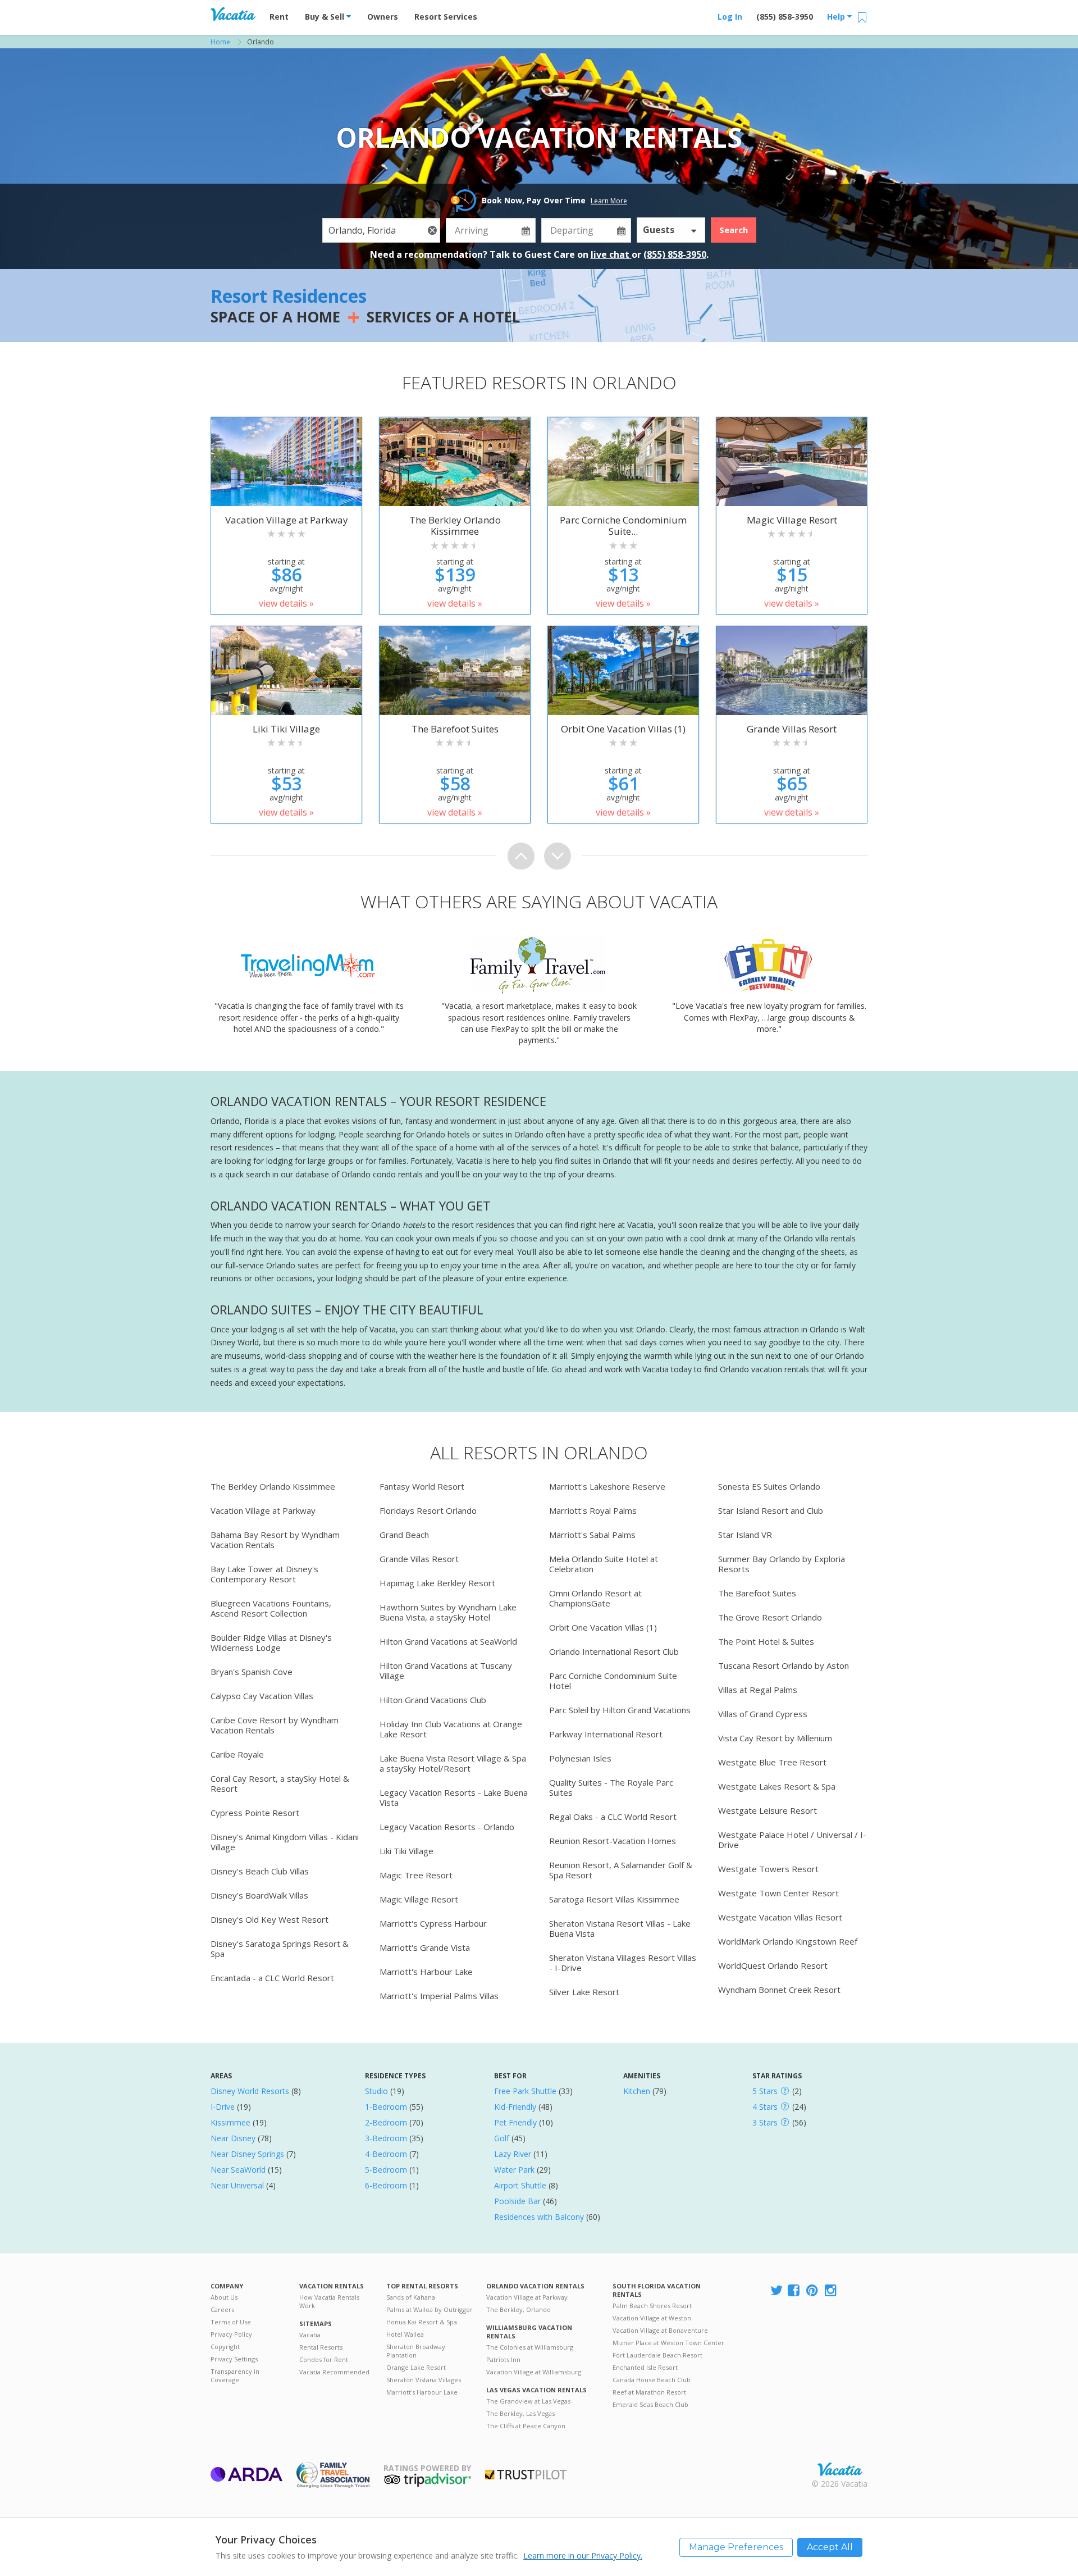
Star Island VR (745, 1535)
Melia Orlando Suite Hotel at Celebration (604, 1564)
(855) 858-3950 (785, 17)
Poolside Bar (517, 2201)
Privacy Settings (234, 2359)
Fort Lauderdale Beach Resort (657, 2355)
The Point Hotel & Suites (766, 1641)
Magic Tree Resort (416, 1875)
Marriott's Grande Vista (425, 1947)
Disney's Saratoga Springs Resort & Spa (280, 1949)
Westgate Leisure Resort (768, 1810)
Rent (279, 17)
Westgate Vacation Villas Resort (780, 1917)
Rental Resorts (321, 2347)
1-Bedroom (386, 2107)
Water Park (514, 2170)
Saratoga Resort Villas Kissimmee (614, 1899)
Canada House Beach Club (652, 2380)
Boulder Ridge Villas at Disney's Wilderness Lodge (271, 1642)
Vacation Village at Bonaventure (660, 2330)
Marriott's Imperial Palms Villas (439, 1996)
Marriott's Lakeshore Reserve (607, 1486)
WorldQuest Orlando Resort (773, 1965)
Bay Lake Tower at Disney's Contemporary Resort (264, 1574)
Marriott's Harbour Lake (426, 1972)
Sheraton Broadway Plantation (416, 2351)
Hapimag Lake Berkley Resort (437, 1583)
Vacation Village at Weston (652, 2318)
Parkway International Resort (606, 1734)
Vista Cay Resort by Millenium (775, 1738)
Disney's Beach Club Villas (260, 1871)
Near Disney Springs (247, 2154)
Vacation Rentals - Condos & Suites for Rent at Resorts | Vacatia (233, 14)
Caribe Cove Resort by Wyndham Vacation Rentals (275, 1725)
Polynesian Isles (580, 1758)
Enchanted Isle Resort (645, 2367)
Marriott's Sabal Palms (592, 1535)
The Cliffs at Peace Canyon (526, 2426)
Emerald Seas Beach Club (650, 2404)
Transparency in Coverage (235, 2375)
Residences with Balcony (539, 2217)
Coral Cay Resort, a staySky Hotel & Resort (280, 1783)
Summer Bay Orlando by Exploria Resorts (782, 1564)
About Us (224, 2297)
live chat (611, 254)
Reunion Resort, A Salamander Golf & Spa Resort (621, 1870)
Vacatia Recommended (334, 2372)
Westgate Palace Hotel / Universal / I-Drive (792, 1840)
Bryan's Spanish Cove (252, 1672)
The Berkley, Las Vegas (520, 2413)
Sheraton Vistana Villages (424, 2380)
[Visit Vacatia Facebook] (794, 2291)
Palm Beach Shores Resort (652, 2306)
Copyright (225, 2347)
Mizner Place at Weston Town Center (668, 2343)
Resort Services (446, 17)
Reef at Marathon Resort (649, 2392)
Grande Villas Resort (419, 1559)
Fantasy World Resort (422, 1486)
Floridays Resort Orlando (428, 1510)
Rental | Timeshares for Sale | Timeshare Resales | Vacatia (840, 2469)
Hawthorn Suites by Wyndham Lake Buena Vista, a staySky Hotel (448, 1612)
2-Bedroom (386, 2122)
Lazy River (513, 2154)
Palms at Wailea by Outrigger (430, 2309)
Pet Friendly (515, 2122)
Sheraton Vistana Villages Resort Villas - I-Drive (623, 1963)
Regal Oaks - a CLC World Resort (613, 1817)
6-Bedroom (386, 2185)
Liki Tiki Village (406, 1851)
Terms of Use (231, 2322)
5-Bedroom (386, 2170)
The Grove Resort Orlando (770, 1617)
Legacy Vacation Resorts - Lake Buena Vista (454, 1797)
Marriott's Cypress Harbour (433, 1923)
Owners (383, 17)
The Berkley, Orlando (519, 2309)
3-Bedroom (386, 2138)
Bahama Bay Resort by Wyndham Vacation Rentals (275, 1540)
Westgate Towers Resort (768, 1869)
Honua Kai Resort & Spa (422, 2322)
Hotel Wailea (405, 2334)
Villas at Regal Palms (758, 1690)
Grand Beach (404, 1535)
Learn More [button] (609, 201)
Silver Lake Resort (584, 1992)
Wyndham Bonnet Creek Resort (779, 1990)
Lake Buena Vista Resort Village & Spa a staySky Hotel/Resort (453, 1763)
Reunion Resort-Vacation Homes (613, 1841)
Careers (222, 2309)
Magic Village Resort (419, 1899)
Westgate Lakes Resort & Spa (777, 1786)
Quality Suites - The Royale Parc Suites (611, 1787)
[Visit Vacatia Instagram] (832, 2291)
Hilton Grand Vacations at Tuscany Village (446, 1671)
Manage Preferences (736, 2547)
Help (837, 17)
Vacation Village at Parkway (263, 1510)
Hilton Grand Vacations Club (433, 1700)
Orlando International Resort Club (614, 1651)
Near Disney (233, 2138)
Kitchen (637, 2091)
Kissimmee (230, 2122)
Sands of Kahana (411, 2297)
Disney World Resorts (250, 2091)
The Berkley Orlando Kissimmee (273, 1486)
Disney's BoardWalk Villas (259, 1895)
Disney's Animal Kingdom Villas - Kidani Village (285, 1842)
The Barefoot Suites (757, 1593)
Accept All (830, 2547)
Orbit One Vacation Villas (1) (603, 1627)
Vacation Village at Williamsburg (534, 2372)
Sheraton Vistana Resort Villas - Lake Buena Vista (620, 1928)
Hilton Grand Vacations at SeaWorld (448, 1641)
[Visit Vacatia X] (776, 2291)
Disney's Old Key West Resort (269, 1919)
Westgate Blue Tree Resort (772, 1762)
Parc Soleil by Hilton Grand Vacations (620, 1710)
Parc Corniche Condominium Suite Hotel (613, 1681)
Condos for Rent (324, 2359)
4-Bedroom (386, 2154)
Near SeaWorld (238, 2170)
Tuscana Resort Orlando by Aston (784, 1665)
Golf (502, 2138)
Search (734, 230)
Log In (730, 17)
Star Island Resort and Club (771, 1510)
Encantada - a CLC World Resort (272, 1978)
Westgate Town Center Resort (778, 1893)
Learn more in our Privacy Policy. (583, 2555)
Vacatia (310, 2335)
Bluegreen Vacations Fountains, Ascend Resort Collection (271, 1608)
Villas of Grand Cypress (763, 1714)
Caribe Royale (237, 1754)
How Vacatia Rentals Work (329, 2301)
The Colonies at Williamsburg (530, 2347)
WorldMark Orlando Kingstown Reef (788, 1941)
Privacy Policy (231, 2334)
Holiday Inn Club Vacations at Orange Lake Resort (451, 1729)
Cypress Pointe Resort (255, 1813)
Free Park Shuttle (525, 2091)
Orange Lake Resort (416, 2367)
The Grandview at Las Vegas (528, 2401)
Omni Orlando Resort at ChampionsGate (595, 1598)
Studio (376, 2091)
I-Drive (223, 2107)
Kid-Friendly (515, 2107)
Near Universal (237, 2185)
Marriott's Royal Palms (593, 1510)
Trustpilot (526, 2475)
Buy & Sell (326, 17)
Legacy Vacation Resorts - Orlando (447, 1827)
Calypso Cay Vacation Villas (262, 1696)
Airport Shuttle (520, 2185)
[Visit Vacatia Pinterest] (813, 2291)
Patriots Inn (503, 2359)
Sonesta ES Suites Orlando (769, 1486)
